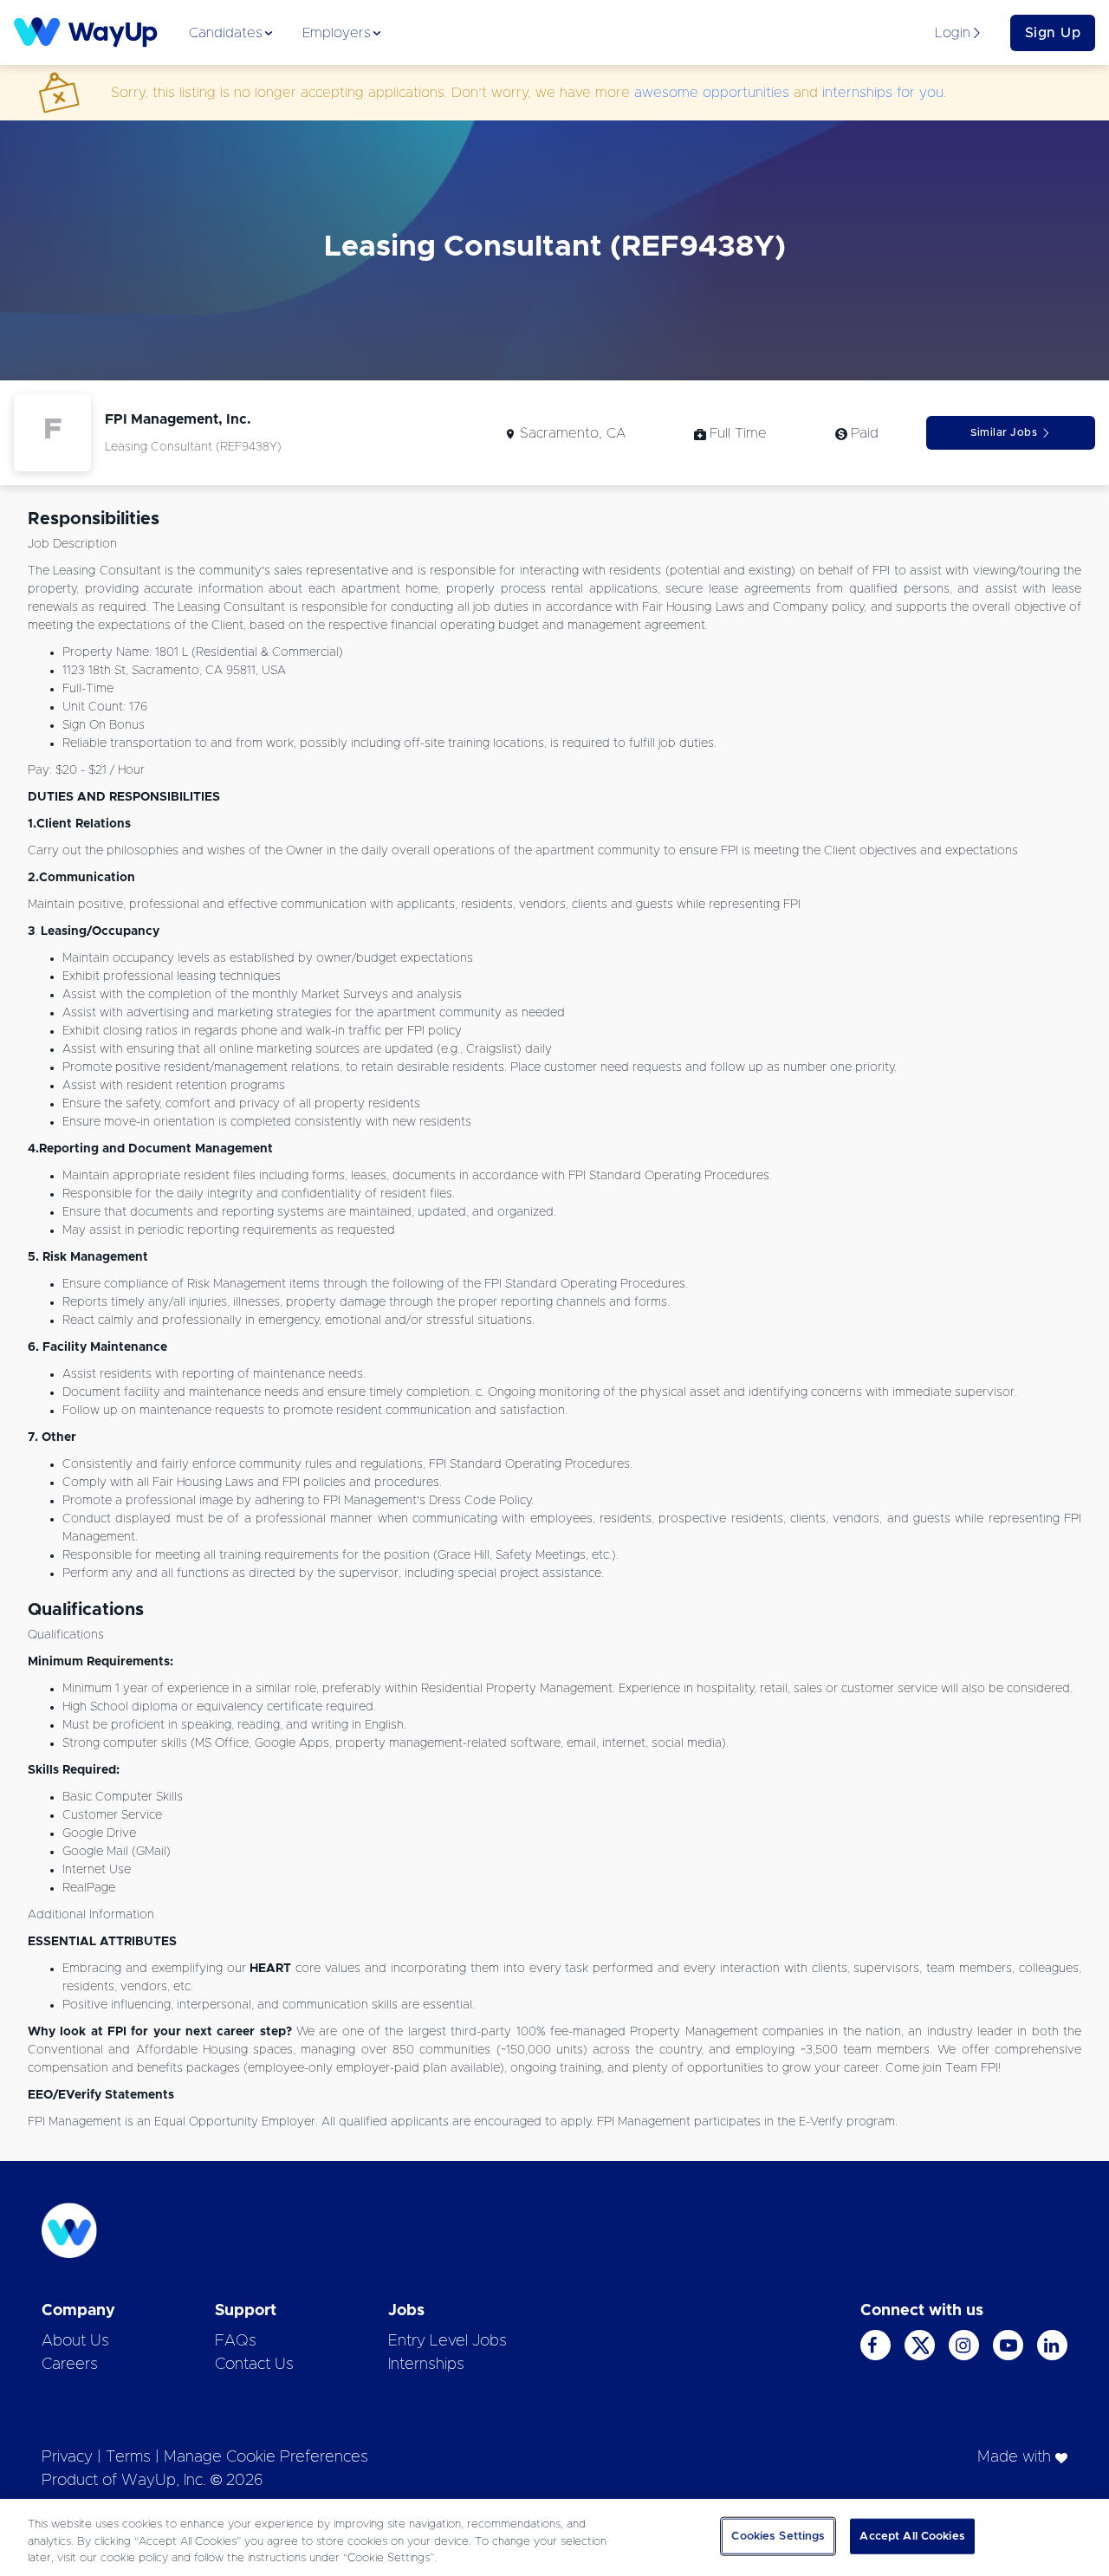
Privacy (67, 2457)
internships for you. (884, 93)
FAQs (236, 2341)
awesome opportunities (712, 93)
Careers (70, 2365)
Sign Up (1053, 33)
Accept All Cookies (912, 2536)
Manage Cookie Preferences (266, 2457)
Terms (128, 2457)
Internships (426, 2365)
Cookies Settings (778, 2536)
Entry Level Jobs (447, 2341)
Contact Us (254, 2365)
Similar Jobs (1004, 432)
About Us (75, 2341)
